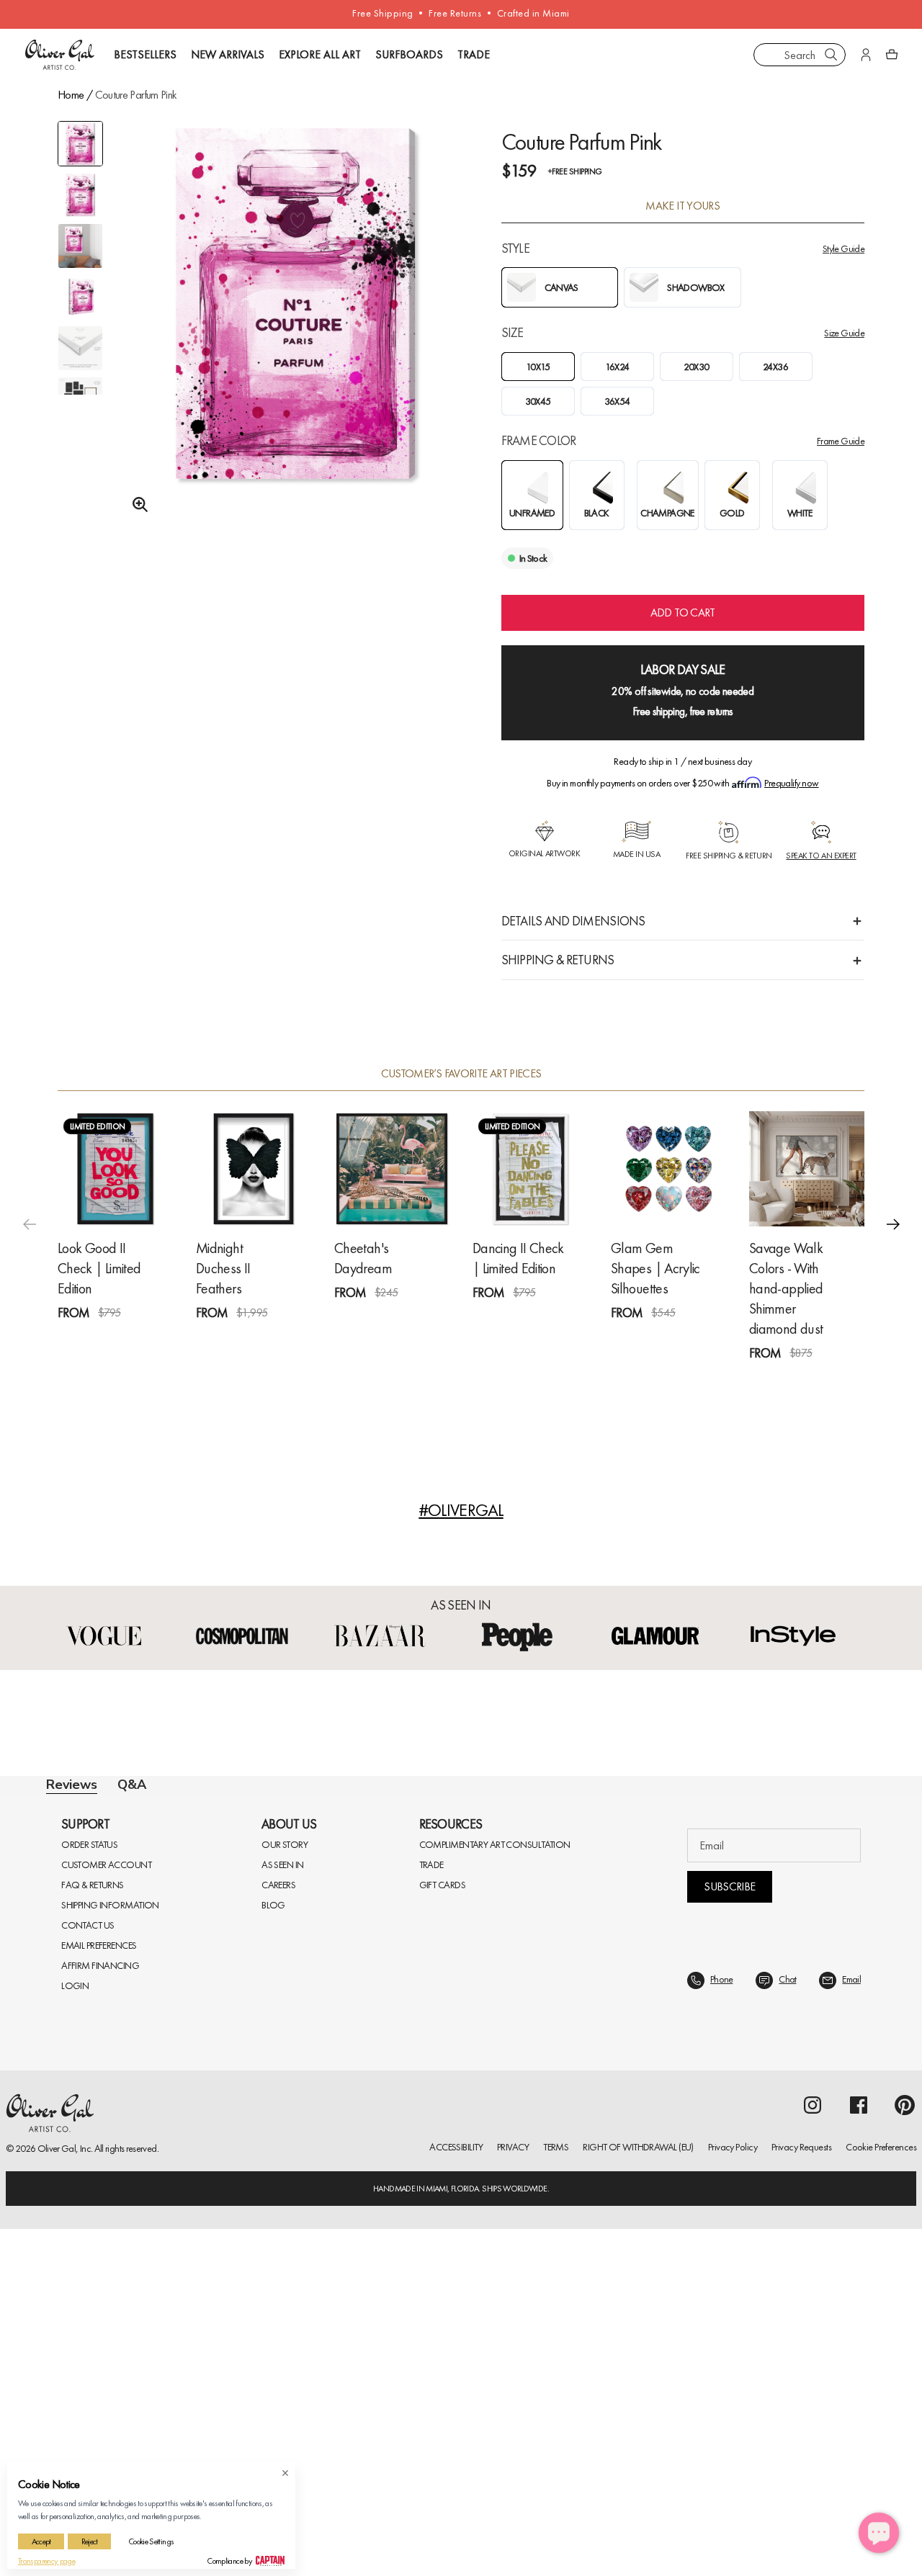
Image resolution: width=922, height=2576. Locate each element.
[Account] (866, 55)
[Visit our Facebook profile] (859, 2452)
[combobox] (800, 55)
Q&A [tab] (132, 1785)
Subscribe (729, 2234)
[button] (893, 1224)
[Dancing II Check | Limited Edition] (530, 1169)
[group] (296, 336)
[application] (879, 2533)
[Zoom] (136, 505)
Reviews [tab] (72, 1785)
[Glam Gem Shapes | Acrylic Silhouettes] (668, 1169)
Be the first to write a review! (461, 2077)
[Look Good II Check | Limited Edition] (115, 1169)
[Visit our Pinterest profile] (905, 2452)
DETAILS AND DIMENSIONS (573, 921)
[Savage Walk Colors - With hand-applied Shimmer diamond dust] (807, 1169)
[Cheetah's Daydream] (392, 1169)
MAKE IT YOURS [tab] (682, 206)
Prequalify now (791, 783)
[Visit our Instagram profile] (813, 2452)
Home (71, 95)
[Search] (831, 55)
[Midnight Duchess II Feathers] (254, 1169)
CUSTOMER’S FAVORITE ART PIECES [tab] (461, 1074)
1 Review (126, 1339)
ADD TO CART (683, 612)
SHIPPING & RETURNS (558, 960)
